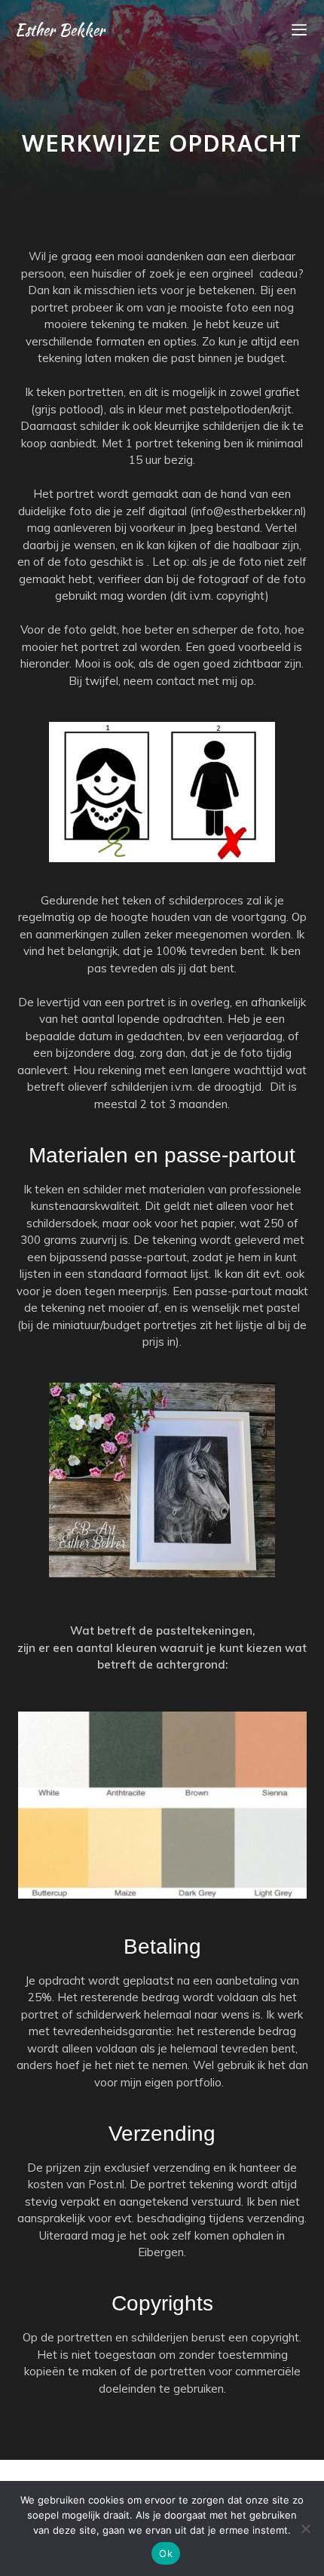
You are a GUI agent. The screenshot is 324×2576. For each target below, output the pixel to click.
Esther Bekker (60, 30)
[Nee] (305, 2528)
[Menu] (299, 30)
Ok (166, 2553)
